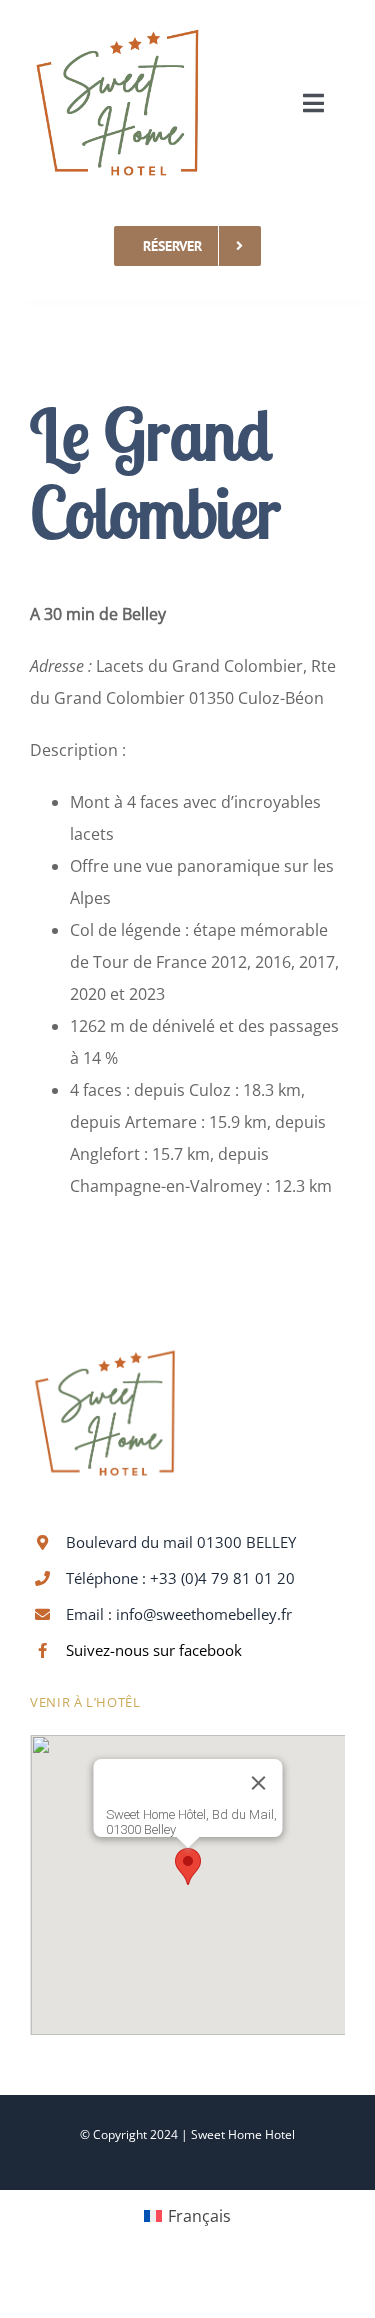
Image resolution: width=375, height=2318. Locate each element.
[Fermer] (258, 1783)
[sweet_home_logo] (117, 23)
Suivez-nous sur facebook (154, 1650)
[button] (188, 1866)
